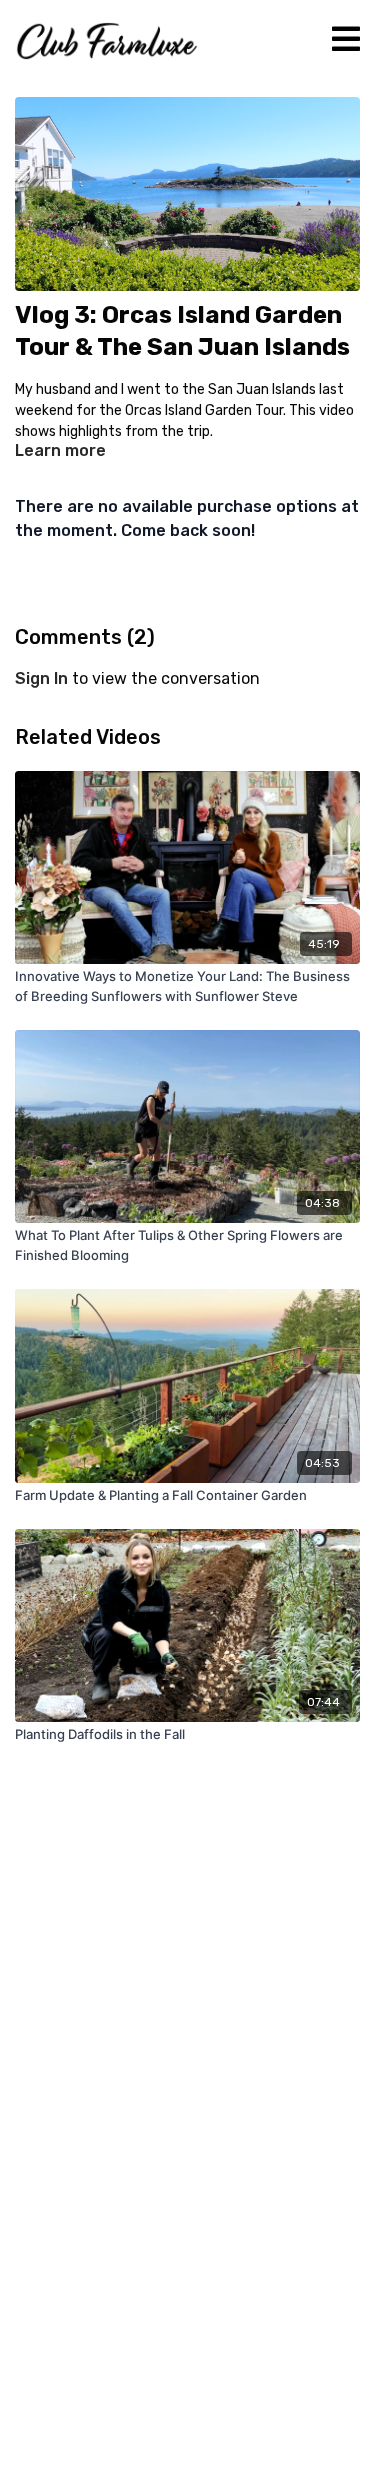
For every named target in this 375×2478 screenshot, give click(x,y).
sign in (41, 678)
